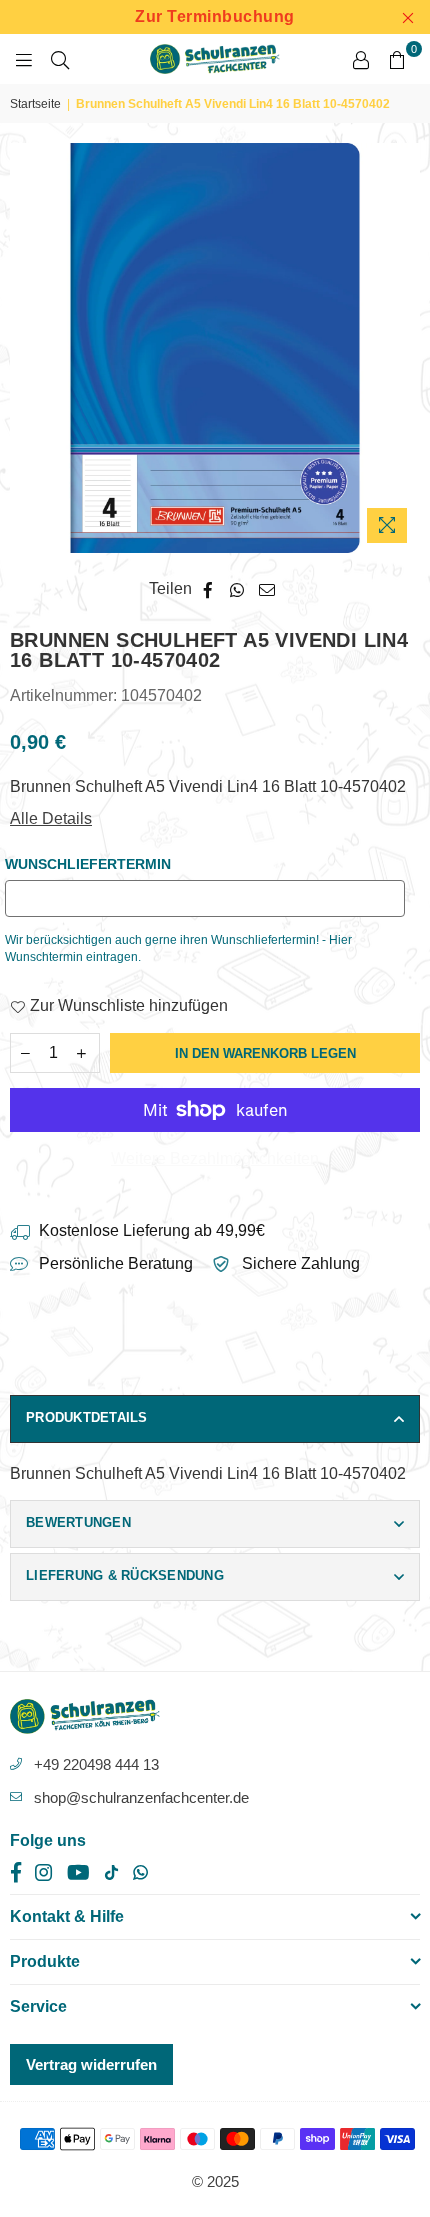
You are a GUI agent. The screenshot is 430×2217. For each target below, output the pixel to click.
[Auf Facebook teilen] (208, 589)
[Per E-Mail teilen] (267, 589)
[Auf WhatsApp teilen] (237, 589)
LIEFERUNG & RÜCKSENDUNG (125, 1575)
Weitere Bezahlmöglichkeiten (215, 1158)
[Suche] (60, 59)
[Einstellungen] (361, 59)
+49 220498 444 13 (96, 1764)
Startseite (35, 104)
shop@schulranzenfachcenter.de (141, 1797)
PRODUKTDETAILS (87, 1417)
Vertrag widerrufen (91, 2064)
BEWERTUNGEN (78, 1522)
